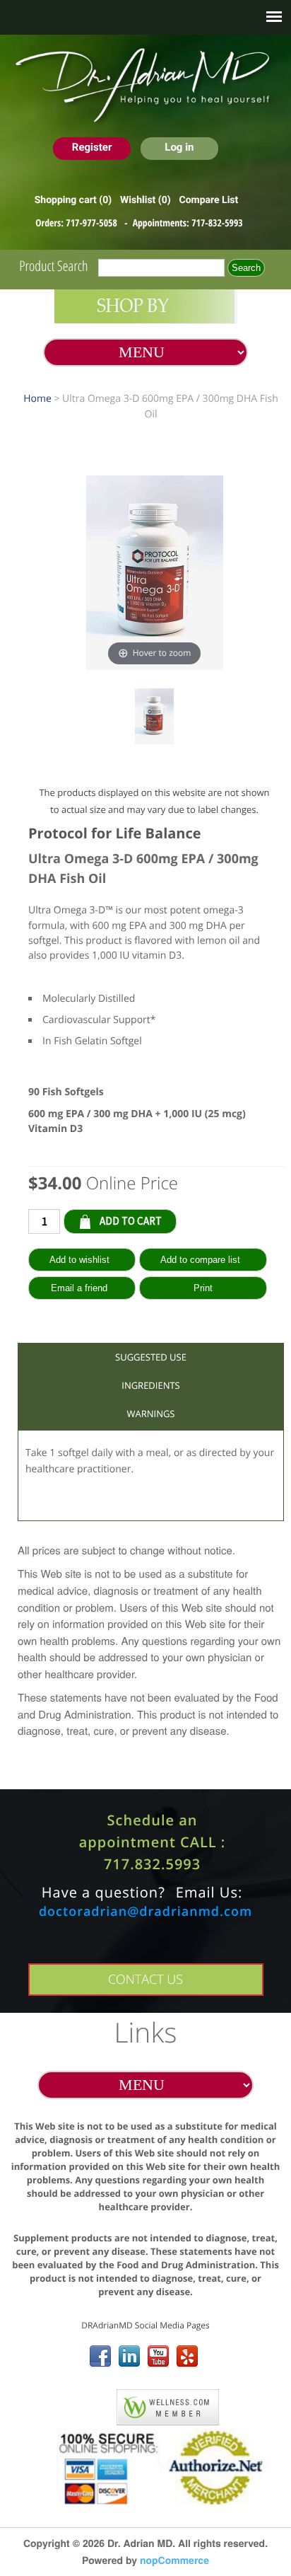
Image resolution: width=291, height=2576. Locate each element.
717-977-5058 (93, 223)
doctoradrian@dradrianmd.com (145, 1912)
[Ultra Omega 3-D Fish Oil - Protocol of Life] (155, 718)
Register (92, 147)
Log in (179, 147)
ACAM (88, 2404)
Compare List (208, 200)
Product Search (53, 266)
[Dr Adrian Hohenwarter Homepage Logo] (145, 86)
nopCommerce (174, 2560)
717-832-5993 (217, 223)
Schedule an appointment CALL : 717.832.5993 (153, 1842)
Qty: (187, 1220)
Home (37, 399)
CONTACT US (145, 1980)
